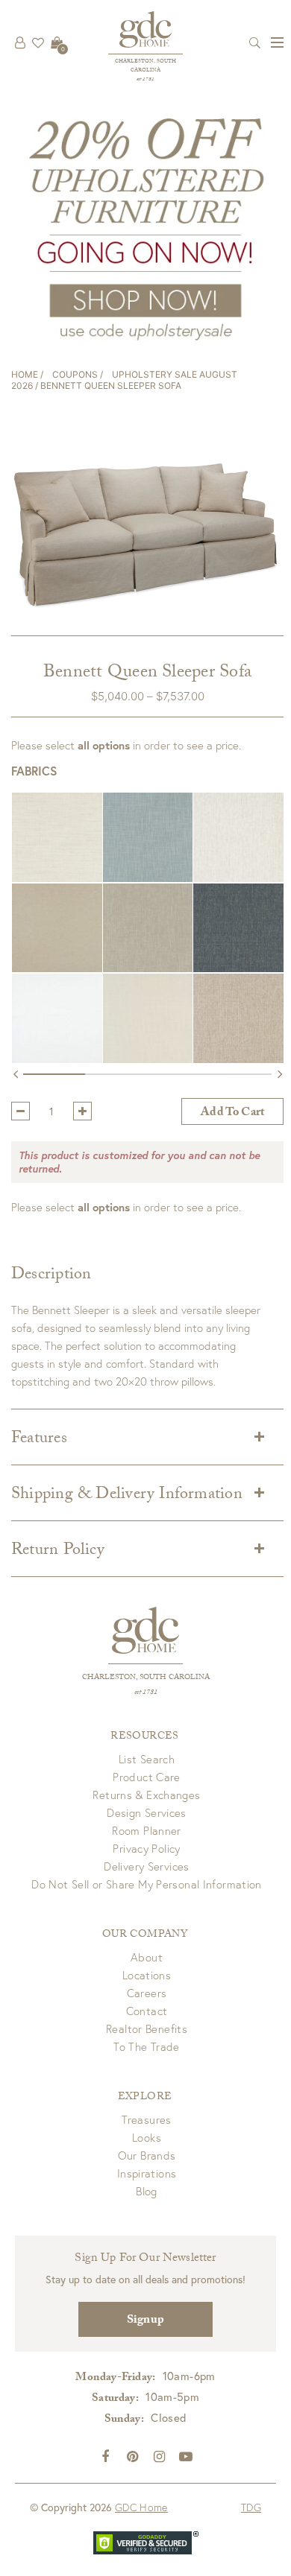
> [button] (279, 1077)
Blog (147, 2191)
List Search (147, 1759)
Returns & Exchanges (146, 1795)
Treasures (146, 2119)
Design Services (147, 1812)
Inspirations (147, 2173)
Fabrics (34, 771)
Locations (147, 1975)
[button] (57, 837)
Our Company (145, 1935)
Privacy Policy (146, 1848)
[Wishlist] (38, 42)
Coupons (75, 374)
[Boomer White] (68, 1018)
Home (25, 374)
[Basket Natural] (68, 928)
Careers (147, 1993)
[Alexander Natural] (68, 837)
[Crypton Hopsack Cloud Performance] (159, 837)
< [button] (16, 1077)
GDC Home (141, 2507)
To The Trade (147, 2046)
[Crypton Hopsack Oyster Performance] (159, 1018)
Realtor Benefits (147, 2028)
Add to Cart (232, 1113)
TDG (251, 2507)
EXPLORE (145, 2098)
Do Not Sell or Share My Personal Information (147, 1884)
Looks (147, 2137)
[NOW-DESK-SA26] (145, 227)
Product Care (147, 1777)
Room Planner (147, 1830)
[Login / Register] (20, 42)
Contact (147, 2011)
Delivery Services (146, 1866)
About (147, 1957)
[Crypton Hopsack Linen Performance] (159, 928)
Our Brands (147, 2155)
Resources (144, 1737)
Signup (145, 2321)
